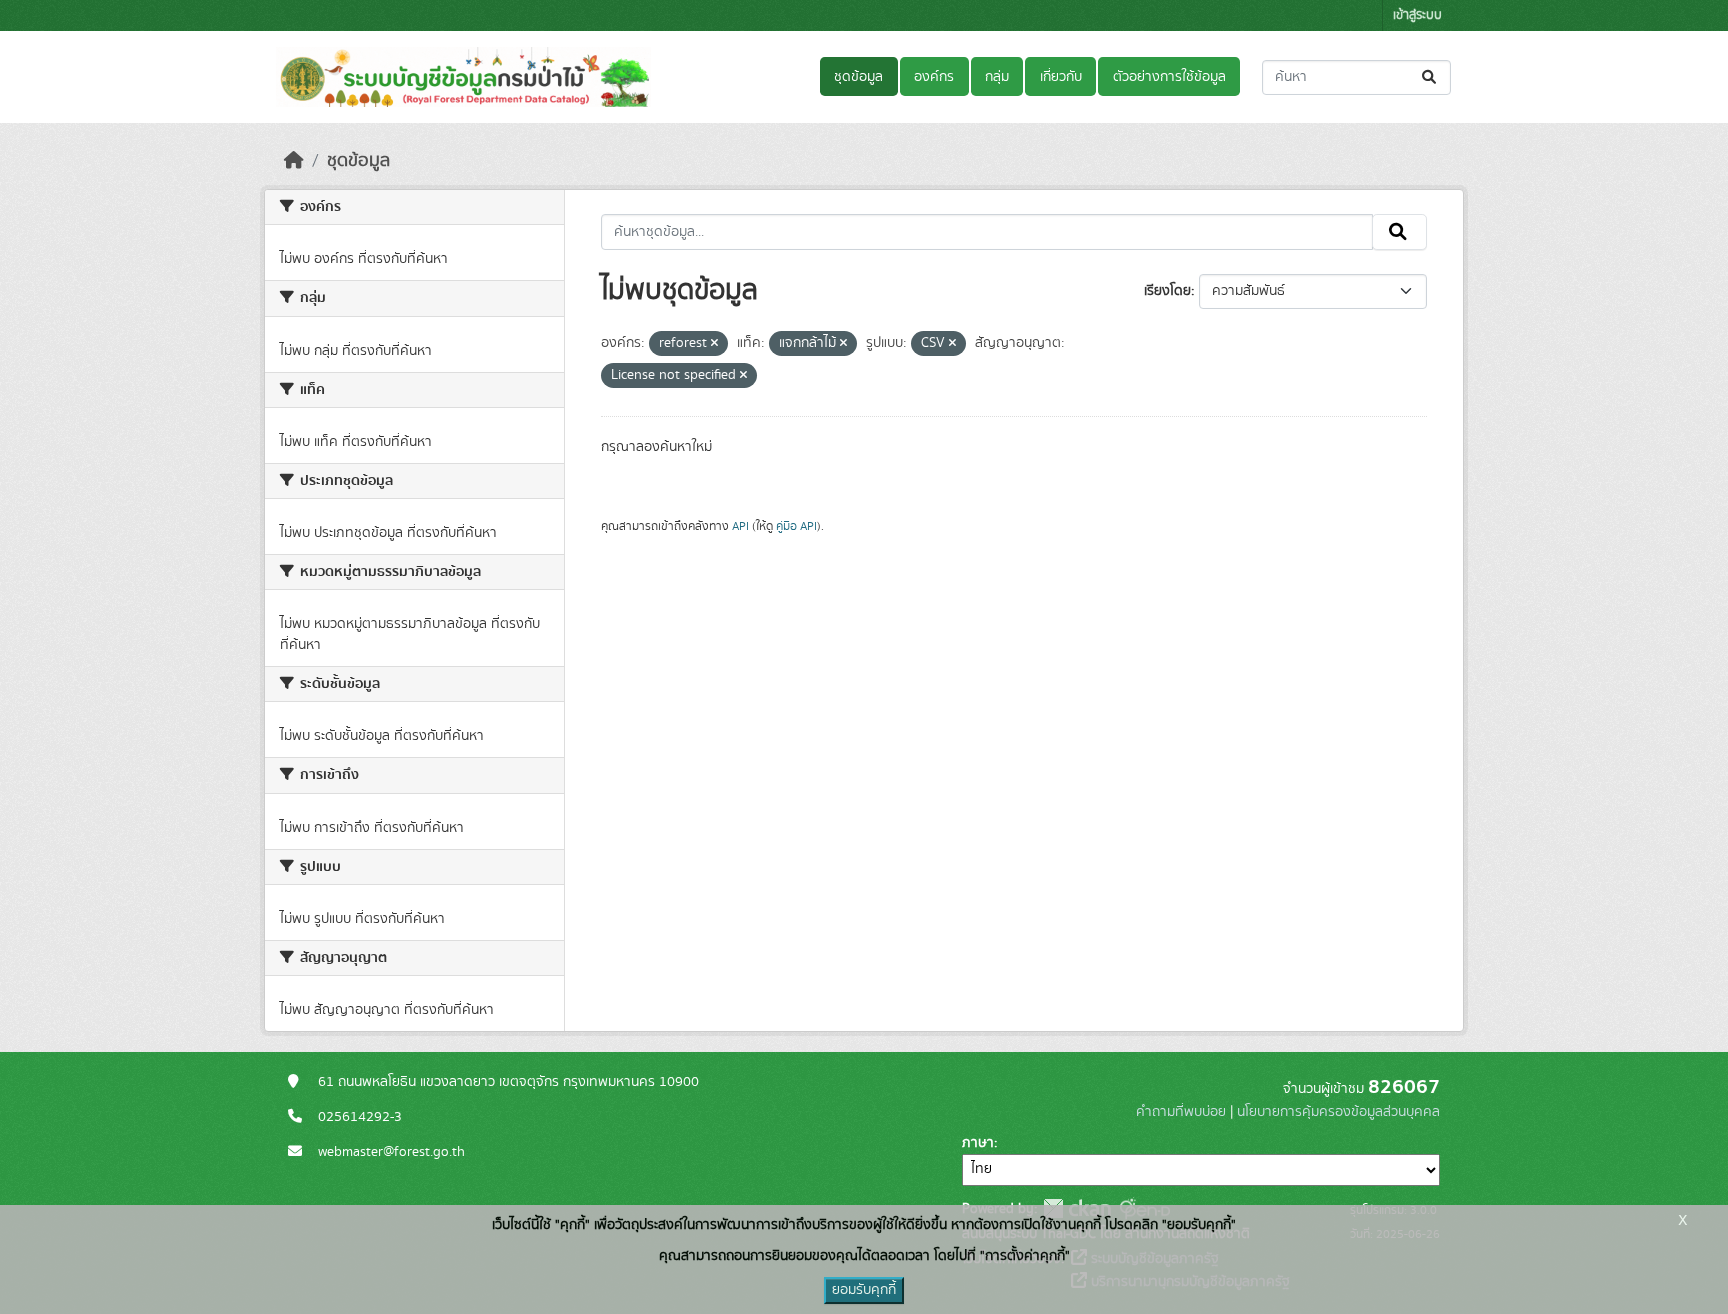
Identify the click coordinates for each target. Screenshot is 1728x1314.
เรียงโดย (1167, 291)
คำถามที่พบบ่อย (1181, 1112)
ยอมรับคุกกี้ (864, 1290)
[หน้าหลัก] (294, 161)
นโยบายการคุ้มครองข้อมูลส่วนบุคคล (1338, 1112)
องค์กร (934, 77)
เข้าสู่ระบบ (1417, 15)
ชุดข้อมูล (858, 77)
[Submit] (1430, 77)
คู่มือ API (796, 526)
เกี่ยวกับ (1061, 77)
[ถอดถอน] (714, 344)
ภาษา (978, 1143)
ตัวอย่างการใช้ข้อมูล (1169, 77)
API (740, 526)
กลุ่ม (997, 77)
